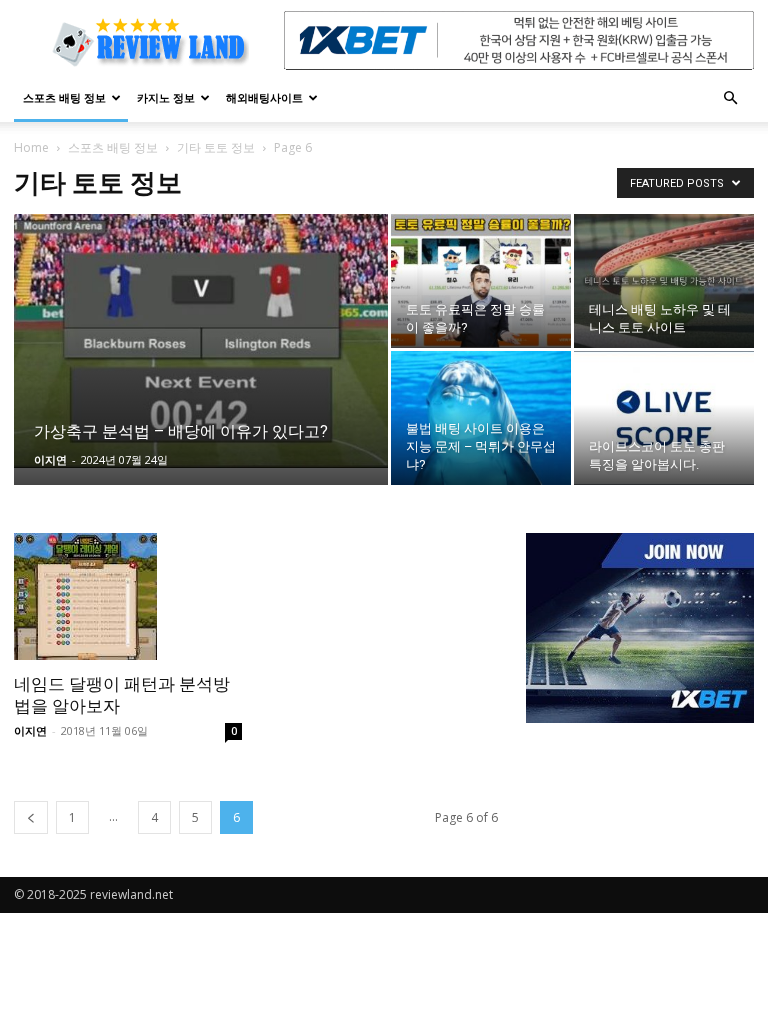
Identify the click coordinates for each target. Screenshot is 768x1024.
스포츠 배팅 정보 (64, 97)
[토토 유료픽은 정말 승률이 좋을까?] (481, 281)
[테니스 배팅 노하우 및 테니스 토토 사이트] (664, 281)
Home (31, 147)
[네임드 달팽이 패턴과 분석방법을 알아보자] (128, 596)
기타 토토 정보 (216, 147)
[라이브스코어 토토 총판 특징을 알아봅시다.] (664, 418)
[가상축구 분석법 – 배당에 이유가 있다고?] (201, 341)
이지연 (50, 459)
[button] (730, 98)
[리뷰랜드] (640, 628)
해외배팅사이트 (264, 97)
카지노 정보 (166, 97)
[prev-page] (31, 817)
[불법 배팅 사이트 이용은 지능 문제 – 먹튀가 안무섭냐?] (481, 418)
